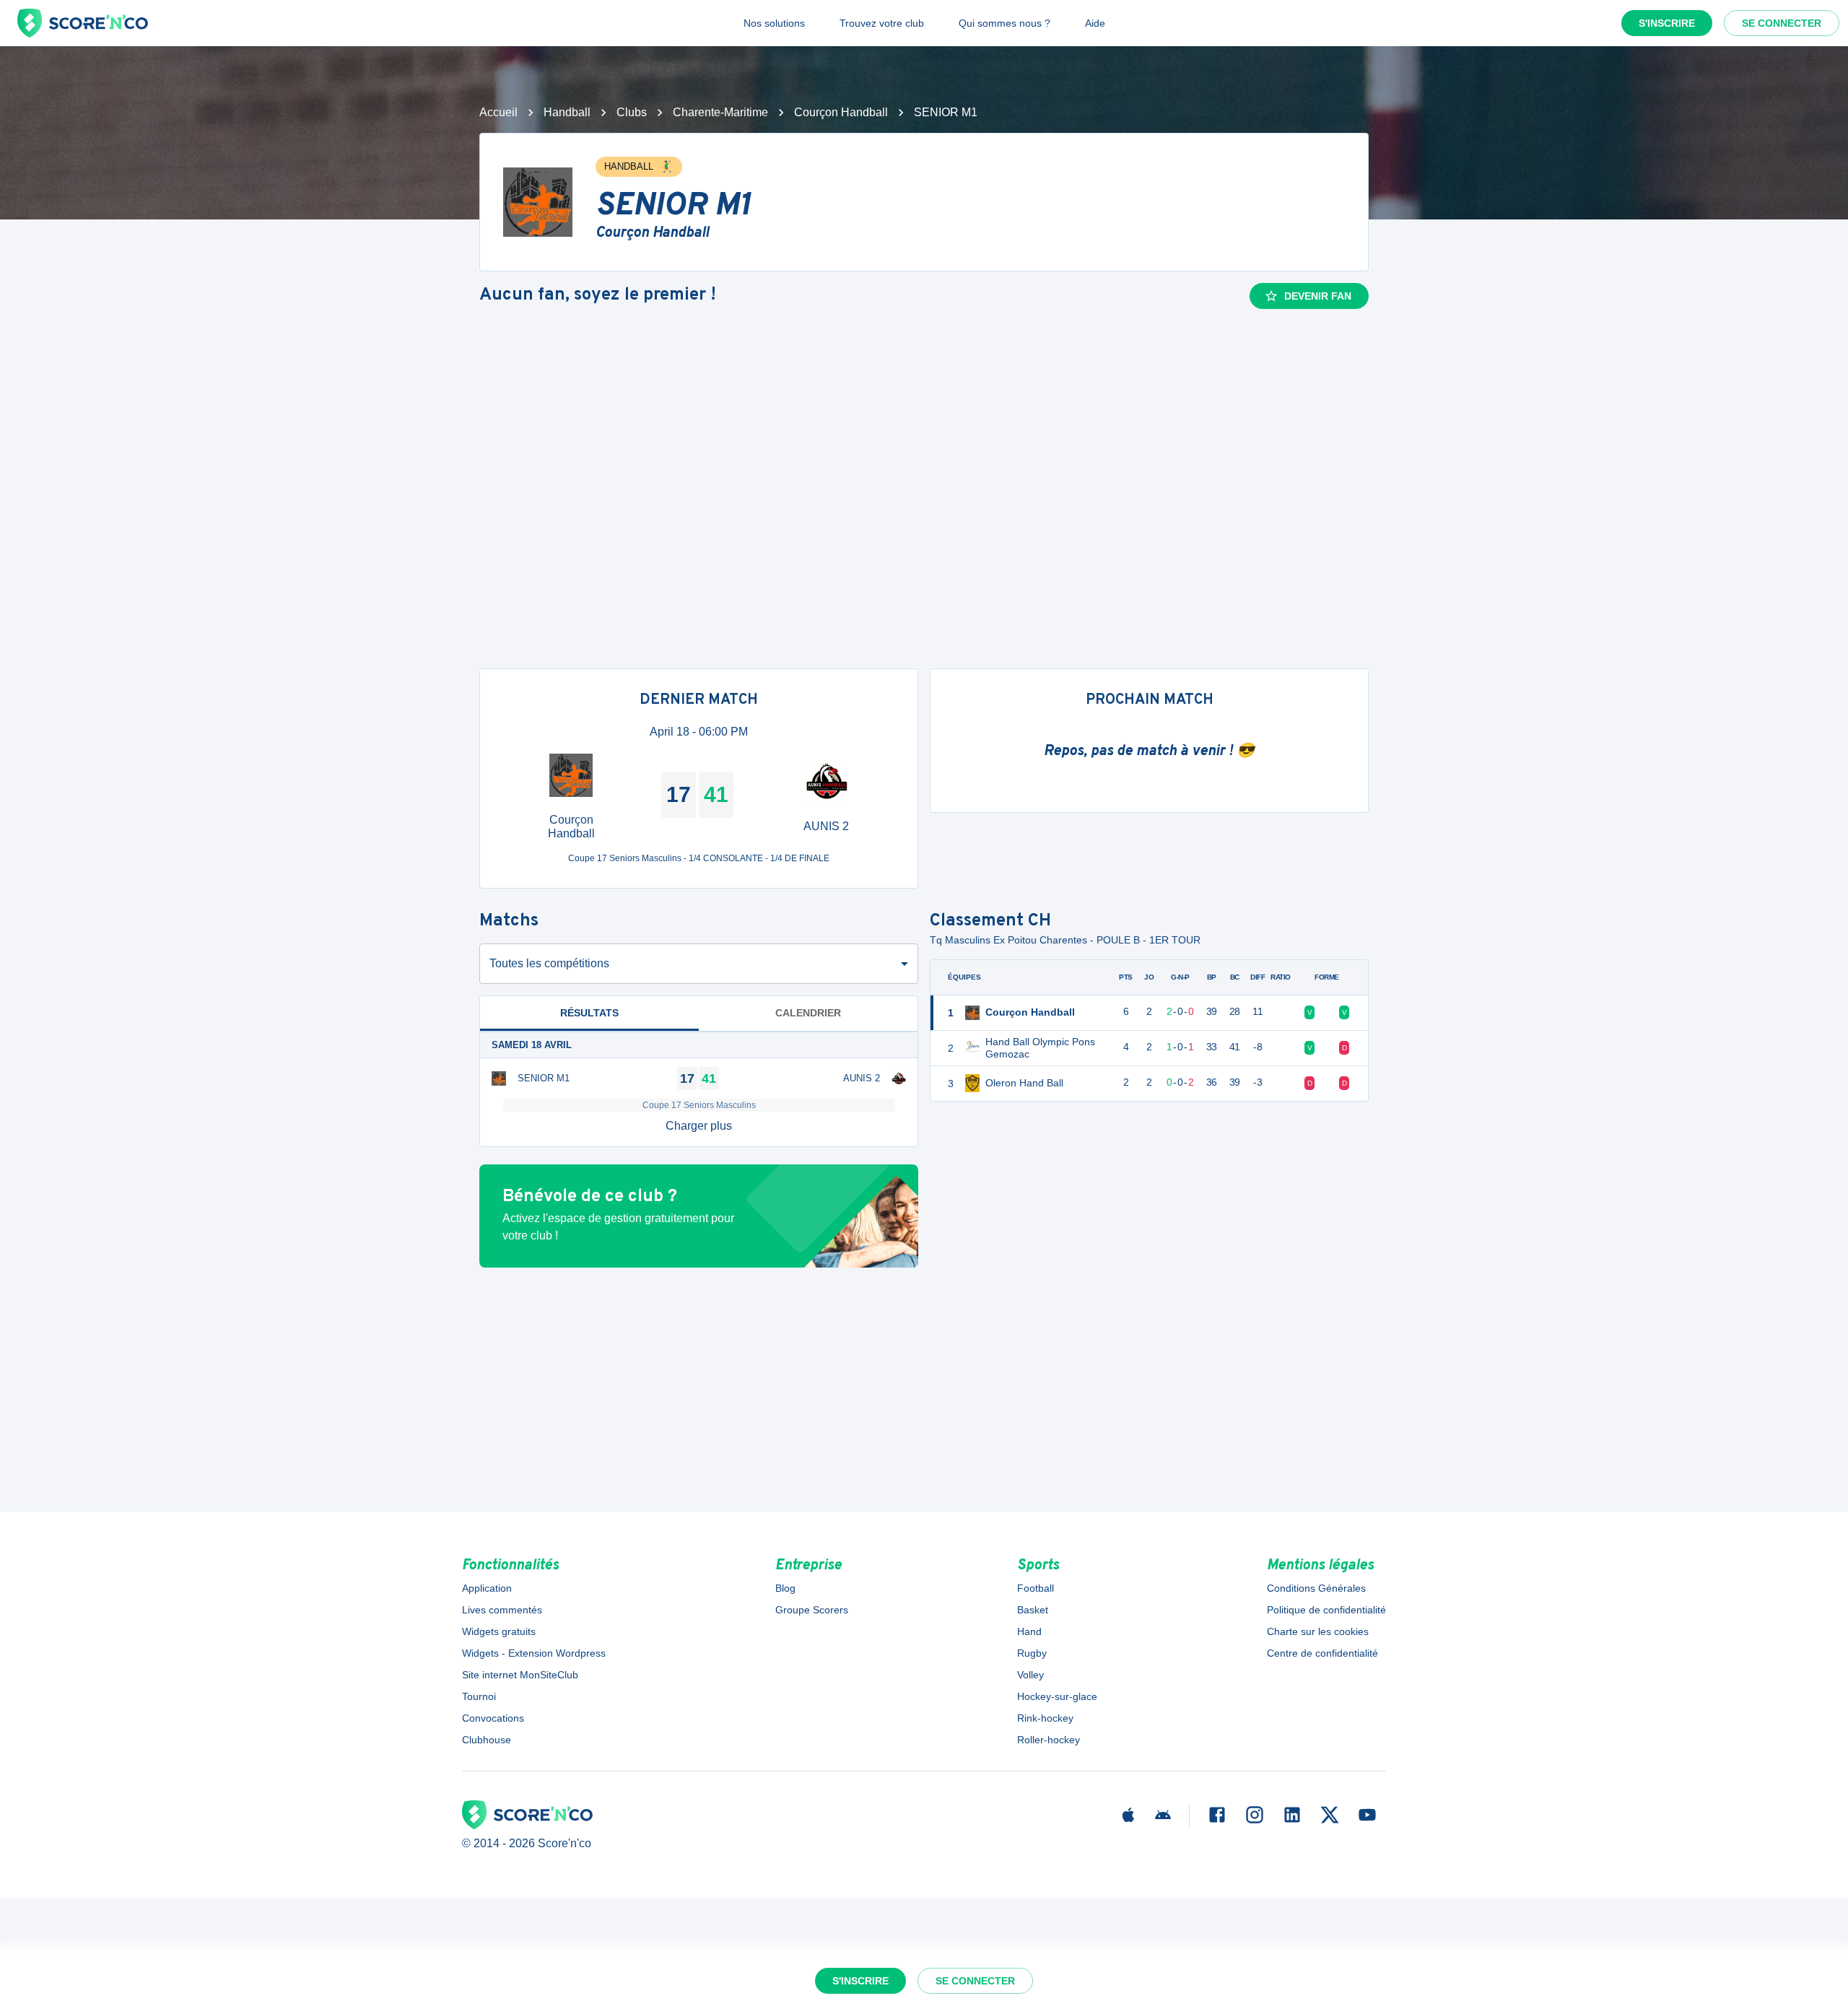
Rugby (1032, 1653)
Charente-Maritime (720, 112)
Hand (1029, 1631)
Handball (567, 112)
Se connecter (1782, 23)
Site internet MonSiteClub (520, 1675)
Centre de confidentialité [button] (1322, 1653)
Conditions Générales (1316, 1588)
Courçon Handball (841, 112)
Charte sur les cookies (1318, 1631)
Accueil (498, 112)
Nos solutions (774, 23)
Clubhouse (487, 1740)
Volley (1030, 1675)
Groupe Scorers (812, 1610)
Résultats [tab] (589, 1013)
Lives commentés (502, 1610)
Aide (1095, 23)
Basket (1033, 1610)
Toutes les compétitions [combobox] (549, 963)
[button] (699, 1126)
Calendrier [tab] (808, 1013)
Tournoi (479, 1696)
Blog (785, 1588)
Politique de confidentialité (1326, 1610)
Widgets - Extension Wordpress (534, 1653)
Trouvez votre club (882, 23)
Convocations (493, 1718)
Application (487, 1588)
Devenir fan (1318, 296)
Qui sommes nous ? (1004, 23)
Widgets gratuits (499, 1631)
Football (1036, 1588)
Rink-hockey (1045, 1718)
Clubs (632, 112)
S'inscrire (1667, 23)
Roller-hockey (1049, 1740)
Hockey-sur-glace (1057, 1696)
